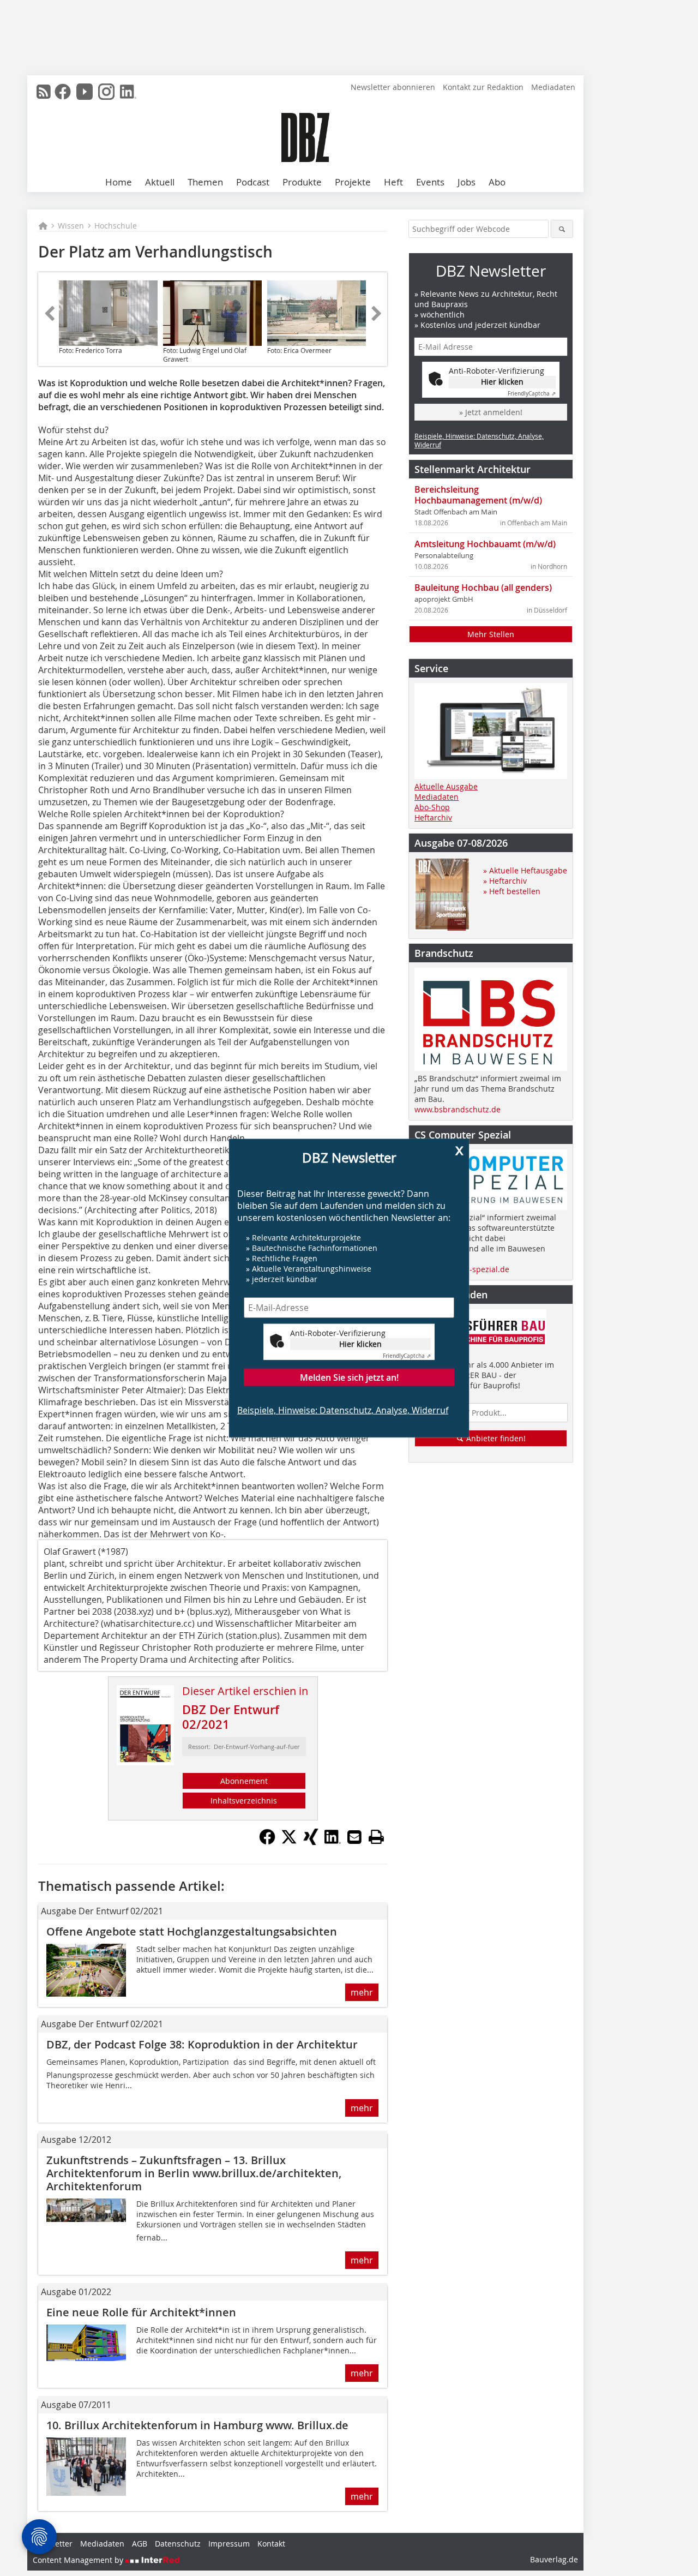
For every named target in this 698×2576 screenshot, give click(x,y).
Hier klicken (360, 1343)
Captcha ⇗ (407, 1355)
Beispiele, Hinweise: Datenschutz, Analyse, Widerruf (343, 1410)
